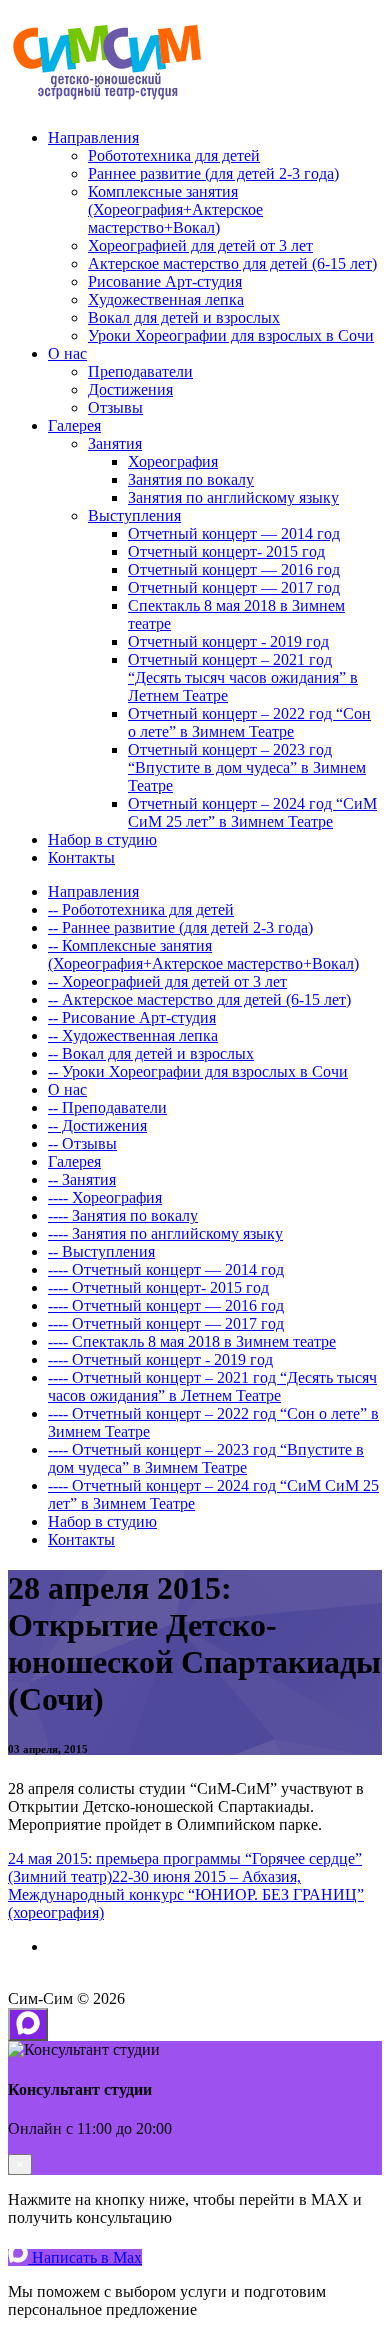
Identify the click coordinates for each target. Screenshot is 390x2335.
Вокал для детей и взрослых (184, 317)
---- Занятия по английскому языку (165, 1233)
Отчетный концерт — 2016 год (234, 569)
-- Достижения (97, 1125)
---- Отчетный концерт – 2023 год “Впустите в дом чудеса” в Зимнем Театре (206, 1458)
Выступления (134, 515)
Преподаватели (140, 371)
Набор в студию (102, 839)
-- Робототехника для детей (141, 909)
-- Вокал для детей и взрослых (151, 1053)
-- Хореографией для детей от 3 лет (167, 981)
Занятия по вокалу (191, 479)
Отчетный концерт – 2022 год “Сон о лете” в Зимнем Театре (249, 722)
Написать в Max (85, 2257)
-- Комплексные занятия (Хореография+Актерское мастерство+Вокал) (203, 954)
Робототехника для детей (174, 155)
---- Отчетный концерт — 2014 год (166, 1269)
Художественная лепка (166, 299)
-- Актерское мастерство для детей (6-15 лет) (199, 999)
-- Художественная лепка (133, 1035)
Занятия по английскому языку (233, 497)
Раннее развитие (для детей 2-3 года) (213, 173)
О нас (67, 353)
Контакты (81, 857)
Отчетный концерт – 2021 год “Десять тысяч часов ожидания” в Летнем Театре (243, 677)
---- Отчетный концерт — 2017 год (166, 1323)
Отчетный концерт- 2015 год (226, 551)
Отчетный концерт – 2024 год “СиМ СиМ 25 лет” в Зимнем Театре (252, 812)
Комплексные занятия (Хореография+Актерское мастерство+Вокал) (175, 209)
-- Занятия (82, 1179)
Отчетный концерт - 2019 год (228, 641)
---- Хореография (105, 1197)
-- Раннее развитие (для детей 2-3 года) (180, 927)
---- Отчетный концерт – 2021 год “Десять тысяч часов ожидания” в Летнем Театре (212, 1386)
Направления (93, 137)
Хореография (173, 461)
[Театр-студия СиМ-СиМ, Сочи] (108, 103)
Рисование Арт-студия (165, 281)
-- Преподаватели (107, 1107)
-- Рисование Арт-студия (132, 1017)
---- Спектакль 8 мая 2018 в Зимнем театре (192, 1341)
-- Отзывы (82, 1143)
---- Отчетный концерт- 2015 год (158, 1287)
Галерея (74, 425)
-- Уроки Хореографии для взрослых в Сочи (198, 1071)
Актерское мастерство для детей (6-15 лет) (232, 263)
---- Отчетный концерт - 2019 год (160, 1359)
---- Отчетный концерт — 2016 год (166, 1305)
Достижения (130, 389)
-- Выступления (101, 1251)
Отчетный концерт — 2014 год (234, 533)
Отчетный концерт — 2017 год (234, 587)
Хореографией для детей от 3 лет (200, 245)
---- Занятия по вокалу (123, 1215)
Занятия (115, 443)
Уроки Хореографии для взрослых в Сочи (231, 335)
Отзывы (115, 407)
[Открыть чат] (28, 2024)
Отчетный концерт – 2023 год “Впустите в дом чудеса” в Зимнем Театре (247, 767)
